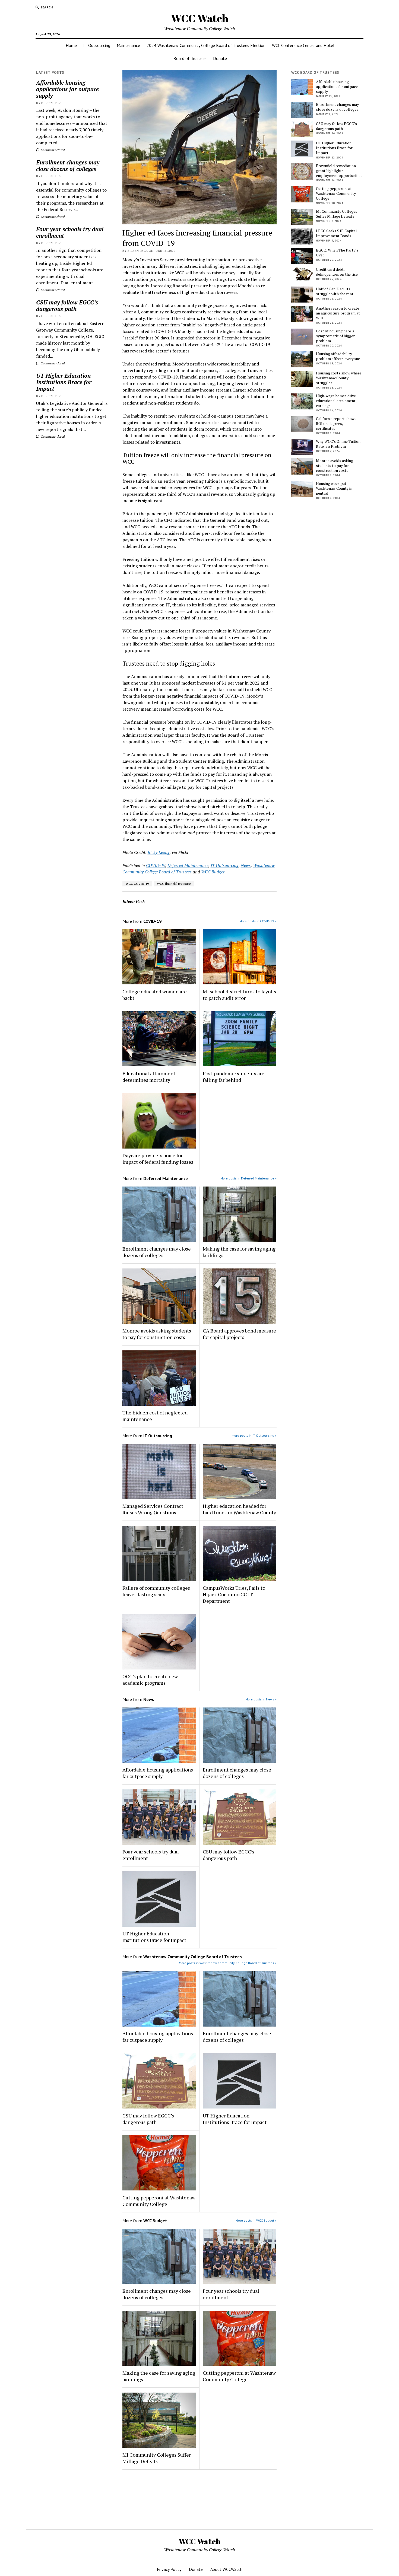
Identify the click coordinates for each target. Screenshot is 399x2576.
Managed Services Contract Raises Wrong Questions (153, 1509)
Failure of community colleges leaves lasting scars (156, 1591)
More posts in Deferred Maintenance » (248, 1178)
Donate (220, 58)
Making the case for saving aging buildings (239, 1252)
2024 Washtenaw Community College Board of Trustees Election (206, 45)
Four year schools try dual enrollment (70, 232)
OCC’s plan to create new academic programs (150, 1680)
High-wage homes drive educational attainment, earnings (336, 401)
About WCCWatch (226, 2569)
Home (71, 45)
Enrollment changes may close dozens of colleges (68, 166)
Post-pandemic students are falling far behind (234, 1077)
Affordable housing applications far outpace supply (67, 89)
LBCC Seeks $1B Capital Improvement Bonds (336, 233)
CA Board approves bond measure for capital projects (239, 1334)
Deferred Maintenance (188, 865)
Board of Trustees (190, 58)
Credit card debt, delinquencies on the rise (337, 272)
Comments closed (52, 150)
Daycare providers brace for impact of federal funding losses (158, 1159)
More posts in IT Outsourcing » (254, 1435)
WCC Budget (213, 872)
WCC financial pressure (174, 884)
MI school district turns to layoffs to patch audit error (239, 995)
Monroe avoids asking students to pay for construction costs (157, 1334)
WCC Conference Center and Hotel (303, 45)
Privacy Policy (169, 2569)
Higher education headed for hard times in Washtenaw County (239, 1509)
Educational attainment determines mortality (149, 1077)
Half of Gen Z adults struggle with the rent (335, 291)
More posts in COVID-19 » (258, 921)
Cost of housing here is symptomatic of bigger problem (335, 336)
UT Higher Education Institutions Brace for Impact (64, 382)
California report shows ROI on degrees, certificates (336, 424)
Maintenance (128, 45)
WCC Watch (200, 18)
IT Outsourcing (97, 45)
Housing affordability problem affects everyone (338, 356)
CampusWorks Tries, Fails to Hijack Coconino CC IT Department (234, 1594)
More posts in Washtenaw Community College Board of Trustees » (228, 1963)
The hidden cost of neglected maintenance (155, 1416)
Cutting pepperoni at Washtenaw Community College (159, 2201)
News (246, 865)
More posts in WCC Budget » (256, 2220)
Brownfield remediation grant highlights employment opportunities (339, 171)
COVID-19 (156, 865)
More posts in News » (261, 1699)
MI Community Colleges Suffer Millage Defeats (157, 2458)
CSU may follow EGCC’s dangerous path (67, 306)
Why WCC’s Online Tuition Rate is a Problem (338, 444)
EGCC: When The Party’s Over (337, 253)
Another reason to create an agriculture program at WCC (338, 313)
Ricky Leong (159, 852)
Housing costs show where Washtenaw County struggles (339, 378)
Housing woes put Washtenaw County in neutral (334, 488)
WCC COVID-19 (137, 884)
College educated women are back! (155, 995)
